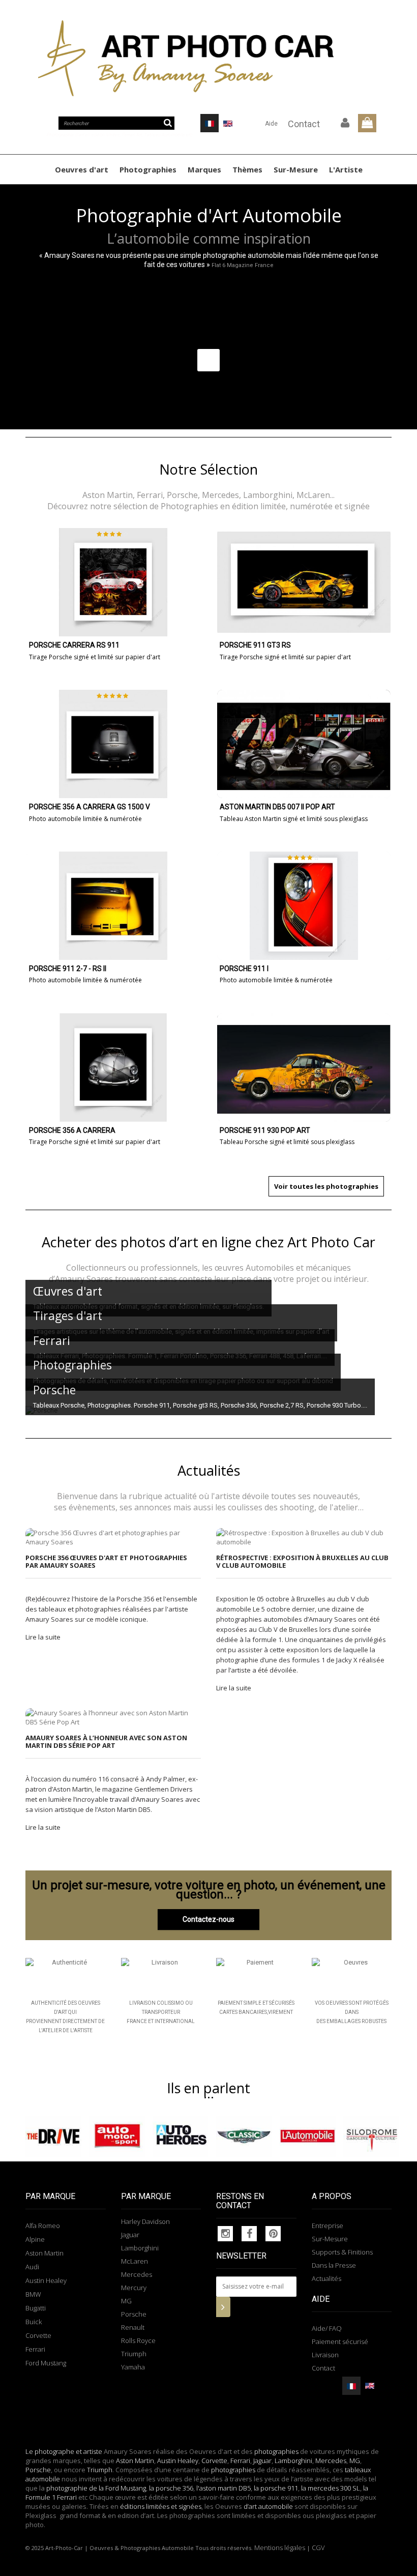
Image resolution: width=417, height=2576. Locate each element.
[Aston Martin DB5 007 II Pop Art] (304, 744)
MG (126, 2301)
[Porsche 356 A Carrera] (113, 1067)
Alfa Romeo (43, 2226)
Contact (304, 124)
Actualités (326, 2278)
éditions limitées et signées (161, 2506)
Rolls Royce (138, 2340)
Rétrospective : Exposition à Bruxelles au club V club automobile (302, 1561)
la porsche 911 (276, 2488)
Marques (204, 169)
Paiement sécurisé (340, 2341)
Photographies (148, 169)
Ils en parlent (208, 2088)
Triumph (134, 2354)
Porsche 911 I (244, 969)
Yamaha (133, 2367)
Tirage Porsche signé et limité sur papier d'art (95, 657)
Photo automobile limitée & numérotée (85, 819)
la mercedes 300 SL (331, 2488)
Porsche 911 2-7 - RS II (68, 969)
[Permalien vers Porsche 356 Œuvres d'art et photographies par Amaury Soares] (113, 1537)
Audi (32, 2267)
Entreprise (327, 2226)
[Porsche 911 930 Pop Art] (304, 1067)
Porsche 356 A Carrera (72, 1131)
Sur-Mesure (296, 169)
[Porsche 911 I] (304, 906)
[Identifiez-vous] (345, 123)
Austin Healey (46, 2280)
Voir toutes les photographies (326, 1186)
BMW (33, 2294)
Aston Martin (44, 2253)
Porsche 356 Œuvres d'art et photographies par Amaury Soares (106, 1561)
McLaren (135, 2261)
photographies (276, 2451)
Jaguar (130, 2235)
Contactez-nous (208, 1919)
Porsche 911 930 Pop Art (265, 1131)
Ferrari (35, 2349)
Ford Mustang (46, 2363)
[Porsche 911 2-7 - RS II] (113, 906)
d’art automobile (267, 2506)
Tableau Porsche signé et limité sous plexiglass (287, 1142)
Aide (271, 124)
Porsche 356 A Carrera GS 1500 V (90, 807)
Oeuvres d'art (82, 169)
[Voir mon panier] (367, 123)
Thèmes (247, 169)
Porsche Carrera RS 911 (74, 645)
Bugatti (36, 2308)
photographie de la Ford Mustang (96, 2488)
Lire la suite (43, 1637)
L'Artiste (346, 169)
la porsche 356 (171, 2488)
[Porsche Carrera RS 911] (113, 582)
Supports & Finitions (342, 2252)
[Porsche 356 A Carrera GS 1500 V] (113, 744)
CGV (318, 2548)
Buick (34, 2322)
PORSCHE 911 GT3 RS (255, 645)
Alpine (35, 2239)
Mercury (134, 2288)
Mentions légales (280, 2548)
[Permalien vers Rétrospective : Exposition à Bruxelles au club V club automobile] (304, 1537)
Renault (133, 2327)
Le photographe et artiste (64, 2451)
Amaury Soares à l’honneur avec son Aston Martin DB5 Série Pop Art (106, 1741)
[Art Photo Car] (208, 58)
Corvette (38, 2335)
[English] (228, 123)
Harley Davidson (145, 2221)
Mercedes (137, 2274)
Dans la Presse (334, 2265)
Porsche (134, 2314)
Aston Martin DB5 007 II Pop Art (277, 807)
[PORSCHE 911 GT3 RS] (304, 582)
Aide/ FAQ (327, 2328)
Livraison (325, 2355)
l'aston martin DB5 (224, 2488)
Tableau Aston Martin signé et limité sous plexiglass (294, 819)
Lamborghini (140, 2248)
